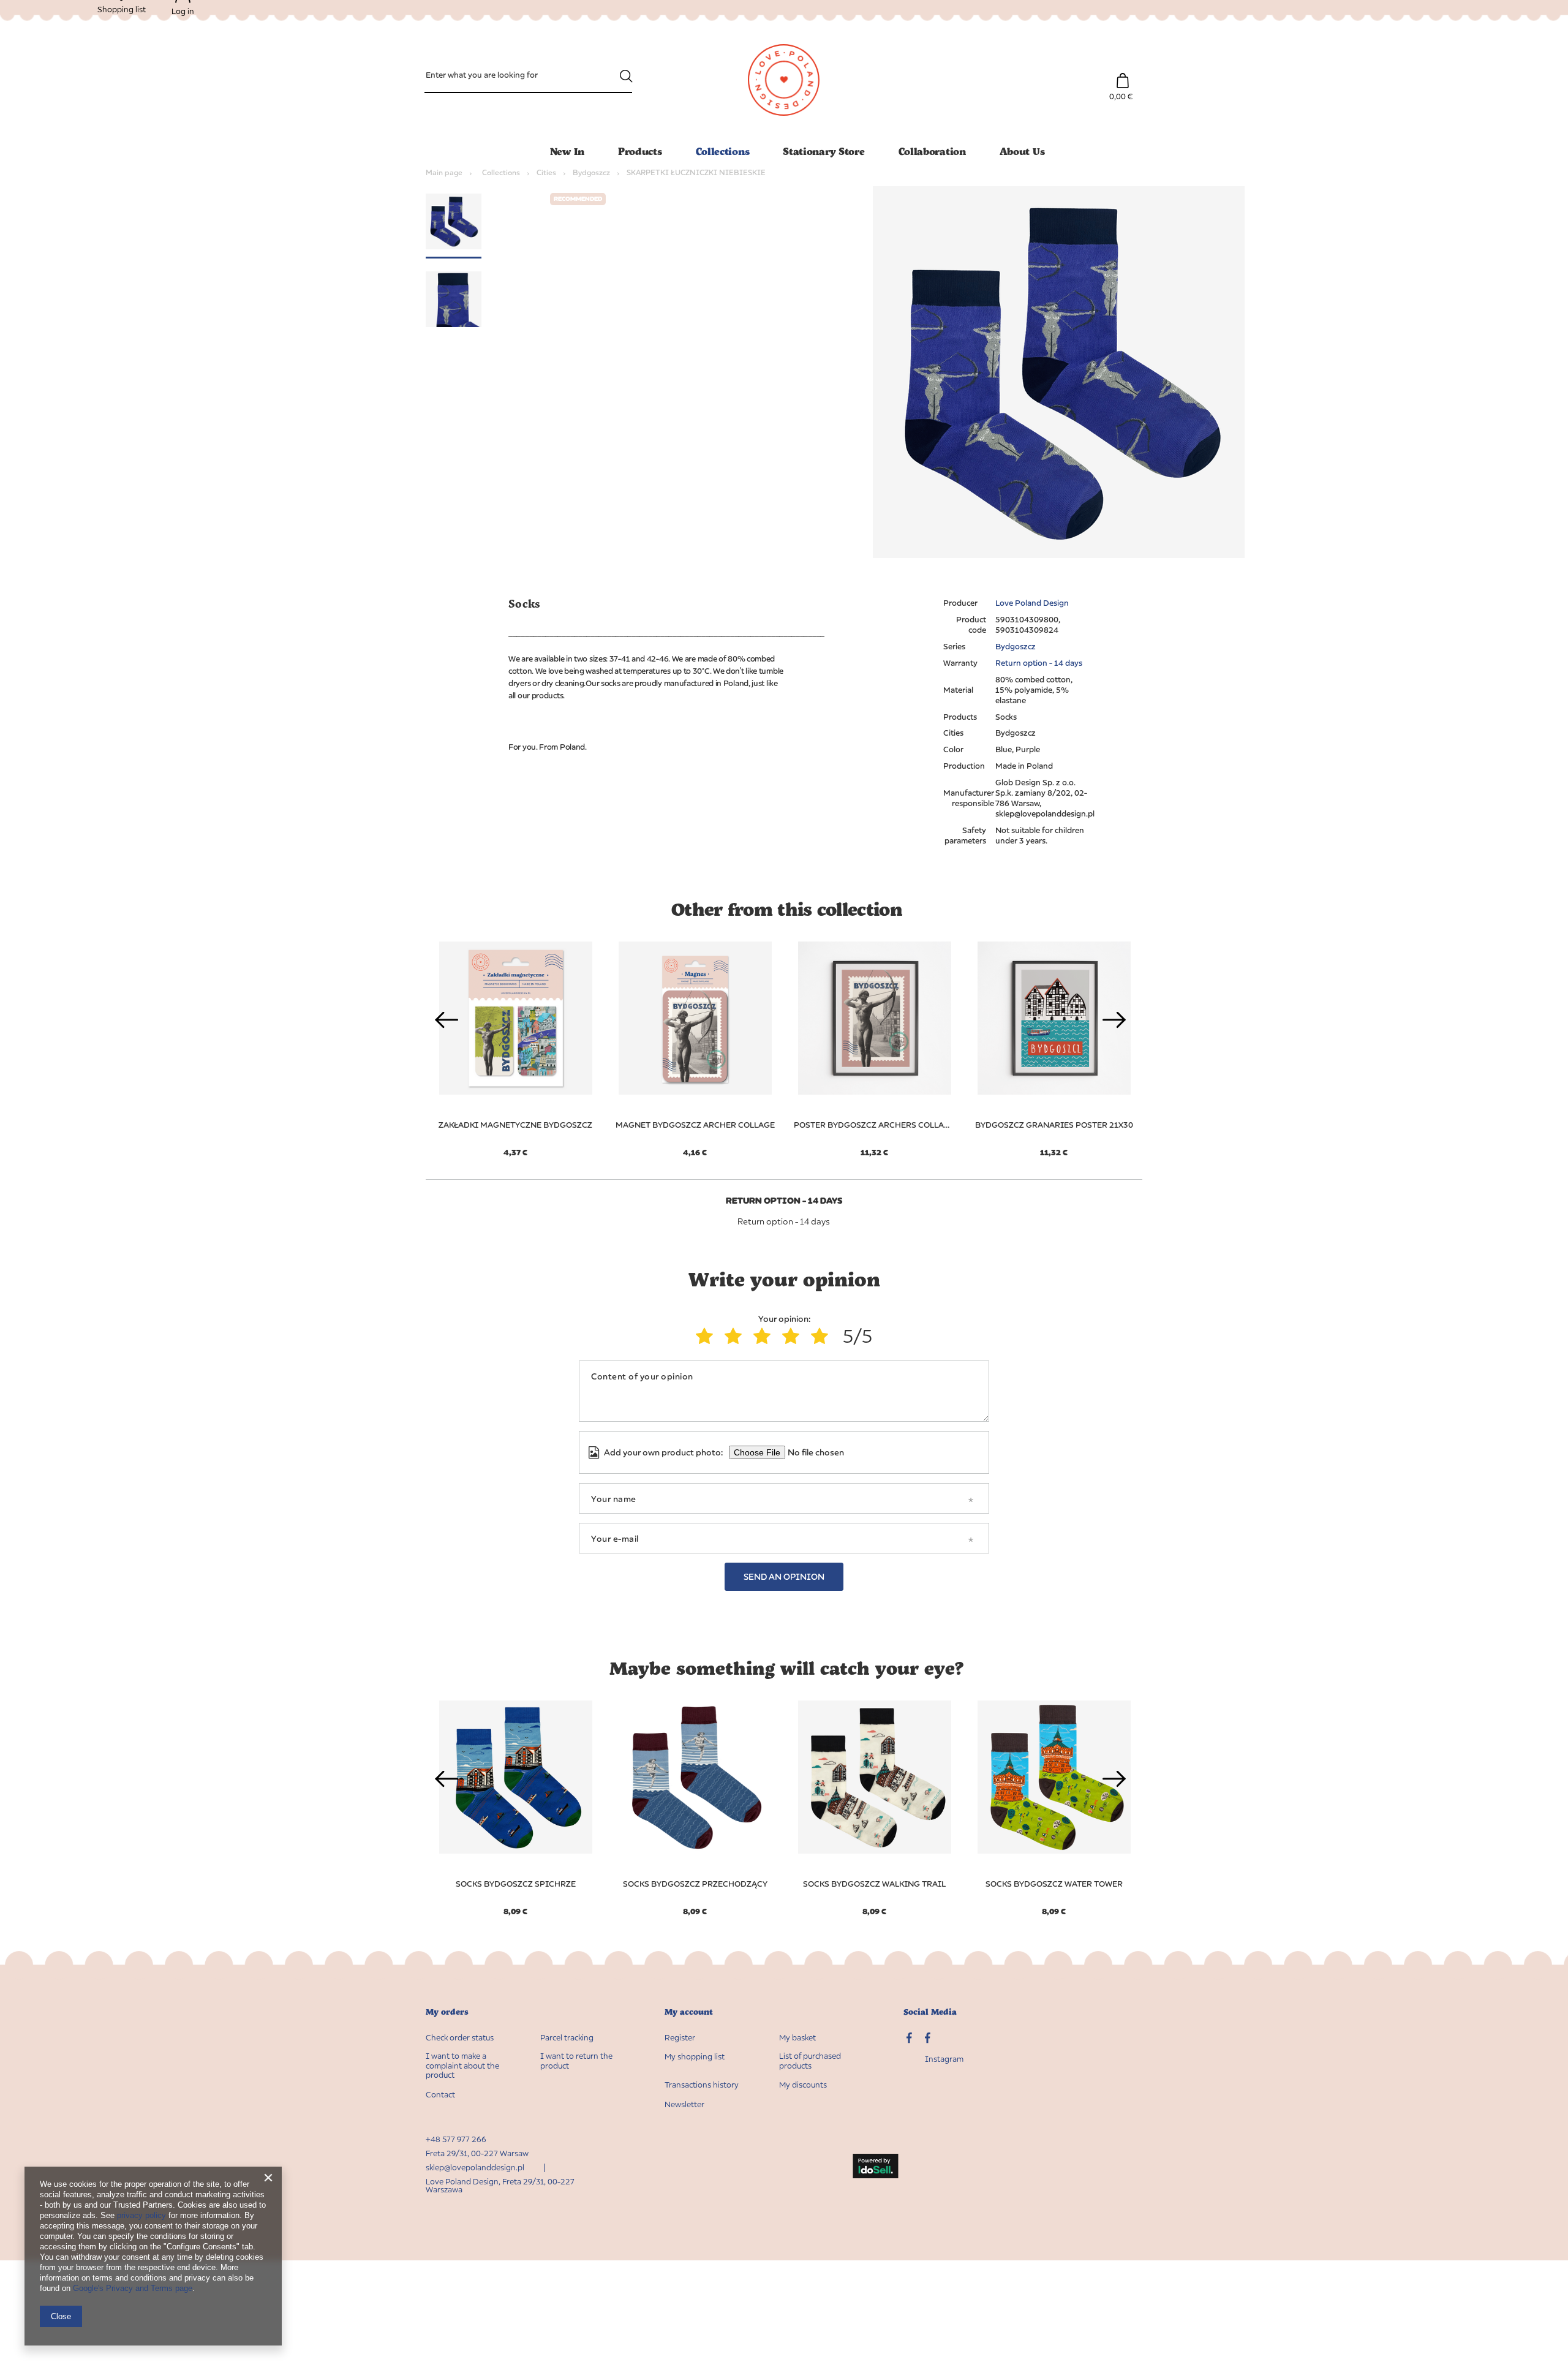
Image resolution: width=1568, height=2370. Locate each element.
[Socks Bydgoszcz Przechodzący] (695, 1777)
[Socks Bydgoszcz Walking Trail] (874, 1777)
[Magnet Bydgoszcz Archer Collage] (695, 1018)
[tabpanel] (695, 1042)
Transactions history (702, 2085)
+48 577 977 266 (456, 2139)
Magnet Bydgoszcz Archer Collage (695, 1125)
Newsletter (684, 2104)
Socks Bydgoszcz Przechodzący (695, 1884)
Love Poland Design (1032, 603)
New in (567, 151)
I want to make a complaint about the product (462, 2066)
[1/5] (707, 1336)
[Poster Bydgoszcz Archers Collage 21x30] (874, 1018)
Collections (723, 151)
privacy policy (141, 2215)
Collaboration (932, 151)
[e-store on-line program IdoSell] (875, 2167)
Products (640, 151)
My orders (447, 2012)
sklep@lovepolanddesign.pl (475, 2167)
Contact (440, 2095)
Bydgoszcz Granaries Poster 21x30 (1054, 1125)
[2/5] (736, 1336)
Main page (444, 172)
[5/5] (822, 1336)
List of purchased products (810, 2061)
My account (689, 2012)
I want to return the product (576, 2061)
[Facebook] (928, 2039)
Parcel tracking (567, 2038)
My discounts (803, 2085)
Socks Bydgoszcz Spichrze (516, 1884)
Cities (546, 172)
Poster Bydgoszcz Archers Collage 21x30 (874, 1125)
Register (680, 2038)
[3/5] (765, 1336)
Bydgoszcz (591, 172)
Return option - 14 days (1039, 663)
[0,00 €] (1122, 74)
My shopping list (695, 2057)
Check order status (460, 2038)
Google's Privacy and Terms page (133, 2288)
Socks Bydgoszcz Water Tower (1054, 1884)
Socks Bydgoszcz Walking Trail (874, 1884)
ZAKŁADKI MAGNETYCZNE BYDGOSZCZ (515, 1125)
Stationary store (824, 151)
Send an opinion (784, 1576)
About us (1022, 151)
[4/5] (793, 1336)
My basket (797, 2038)
